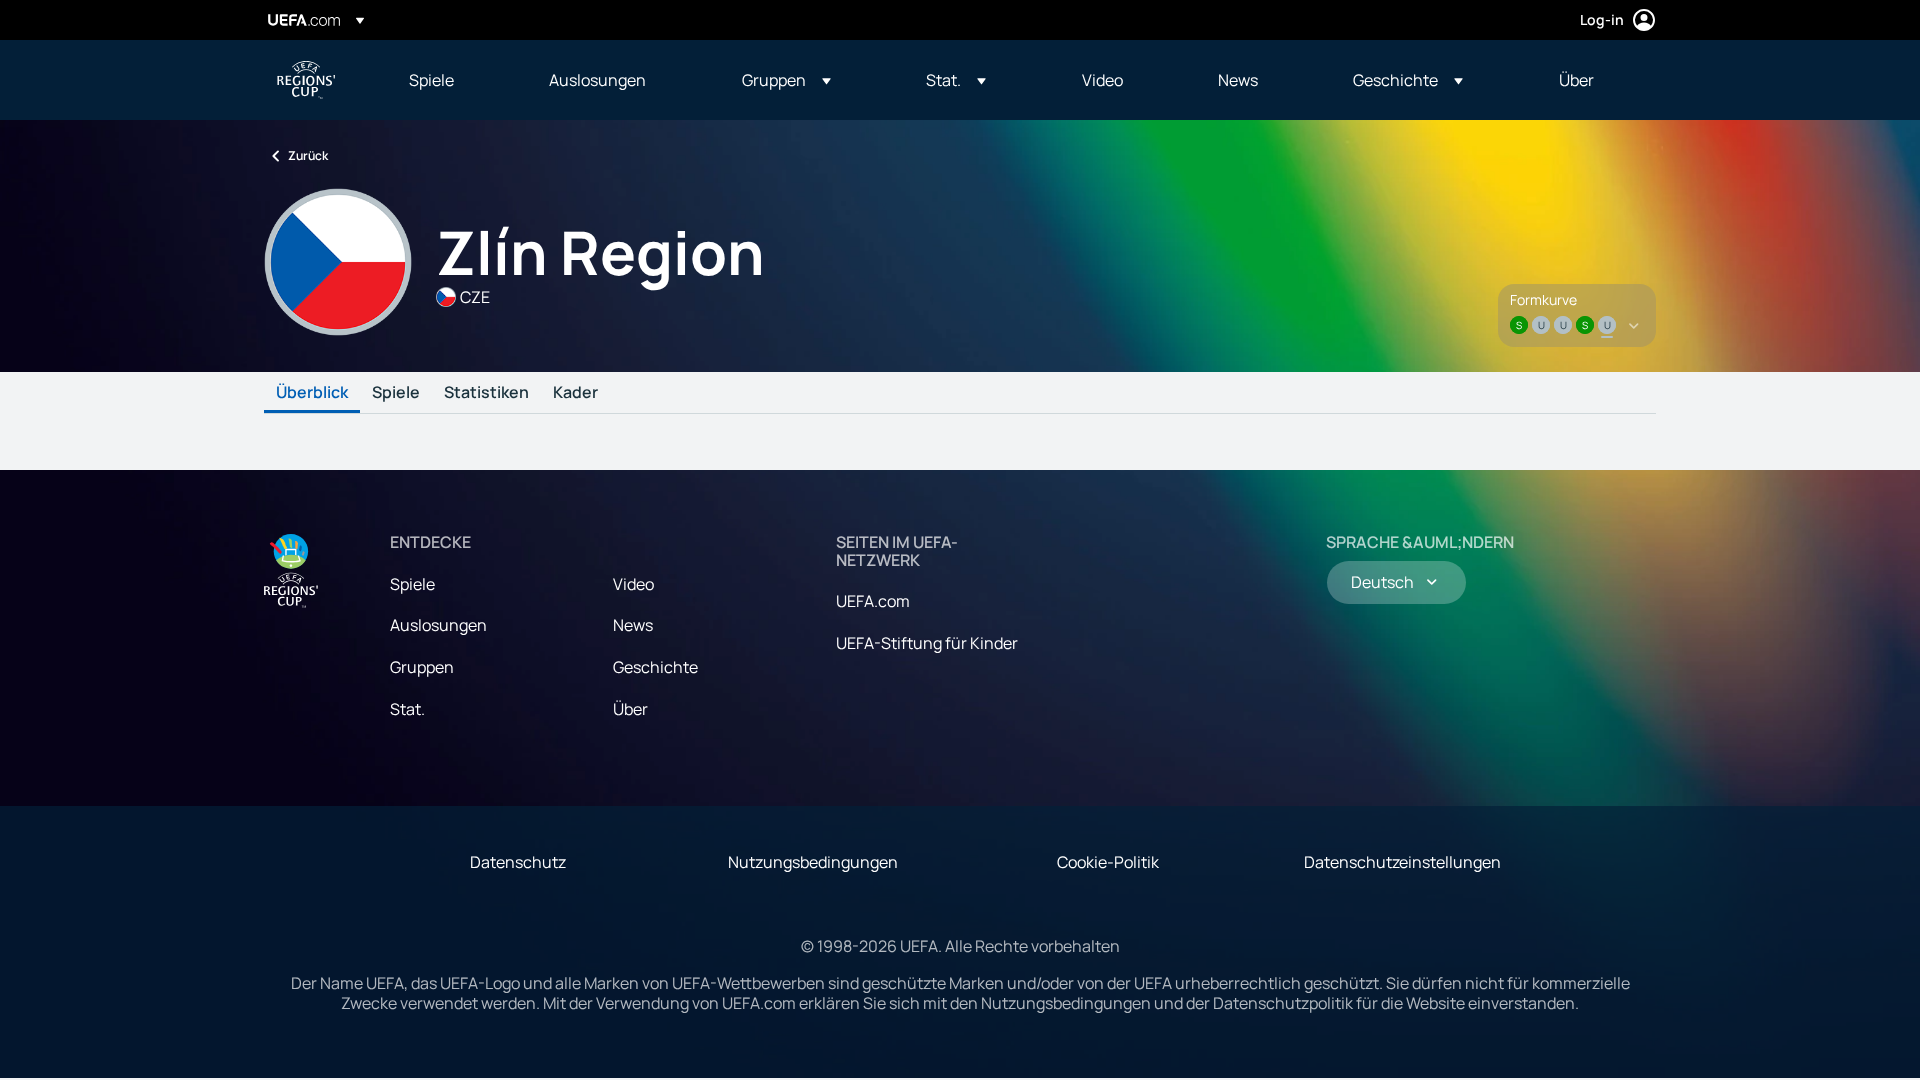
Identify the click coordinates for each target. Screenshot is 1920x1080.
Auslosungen (438, 625)
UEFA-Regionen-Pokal (306, 80)
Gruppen (422, 667)
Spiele (396, 393)
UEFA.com (873, 601)
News (633, 625)
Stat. (407, 709)
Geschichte (655, 667)
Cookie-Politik (1108, 862)
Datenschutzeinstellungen (1402, 862)
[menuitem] (454, 80)
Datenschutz (518, 862)
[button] (786, 80)
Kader (575, 393)
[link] (431, 80)
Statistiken (486, 393)
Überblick (312, 393)
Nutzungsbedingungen (813, 862)
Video (633, 584)
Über (630, 709)
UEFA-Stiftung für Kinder (927, 643)
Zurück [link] (308, 155)
